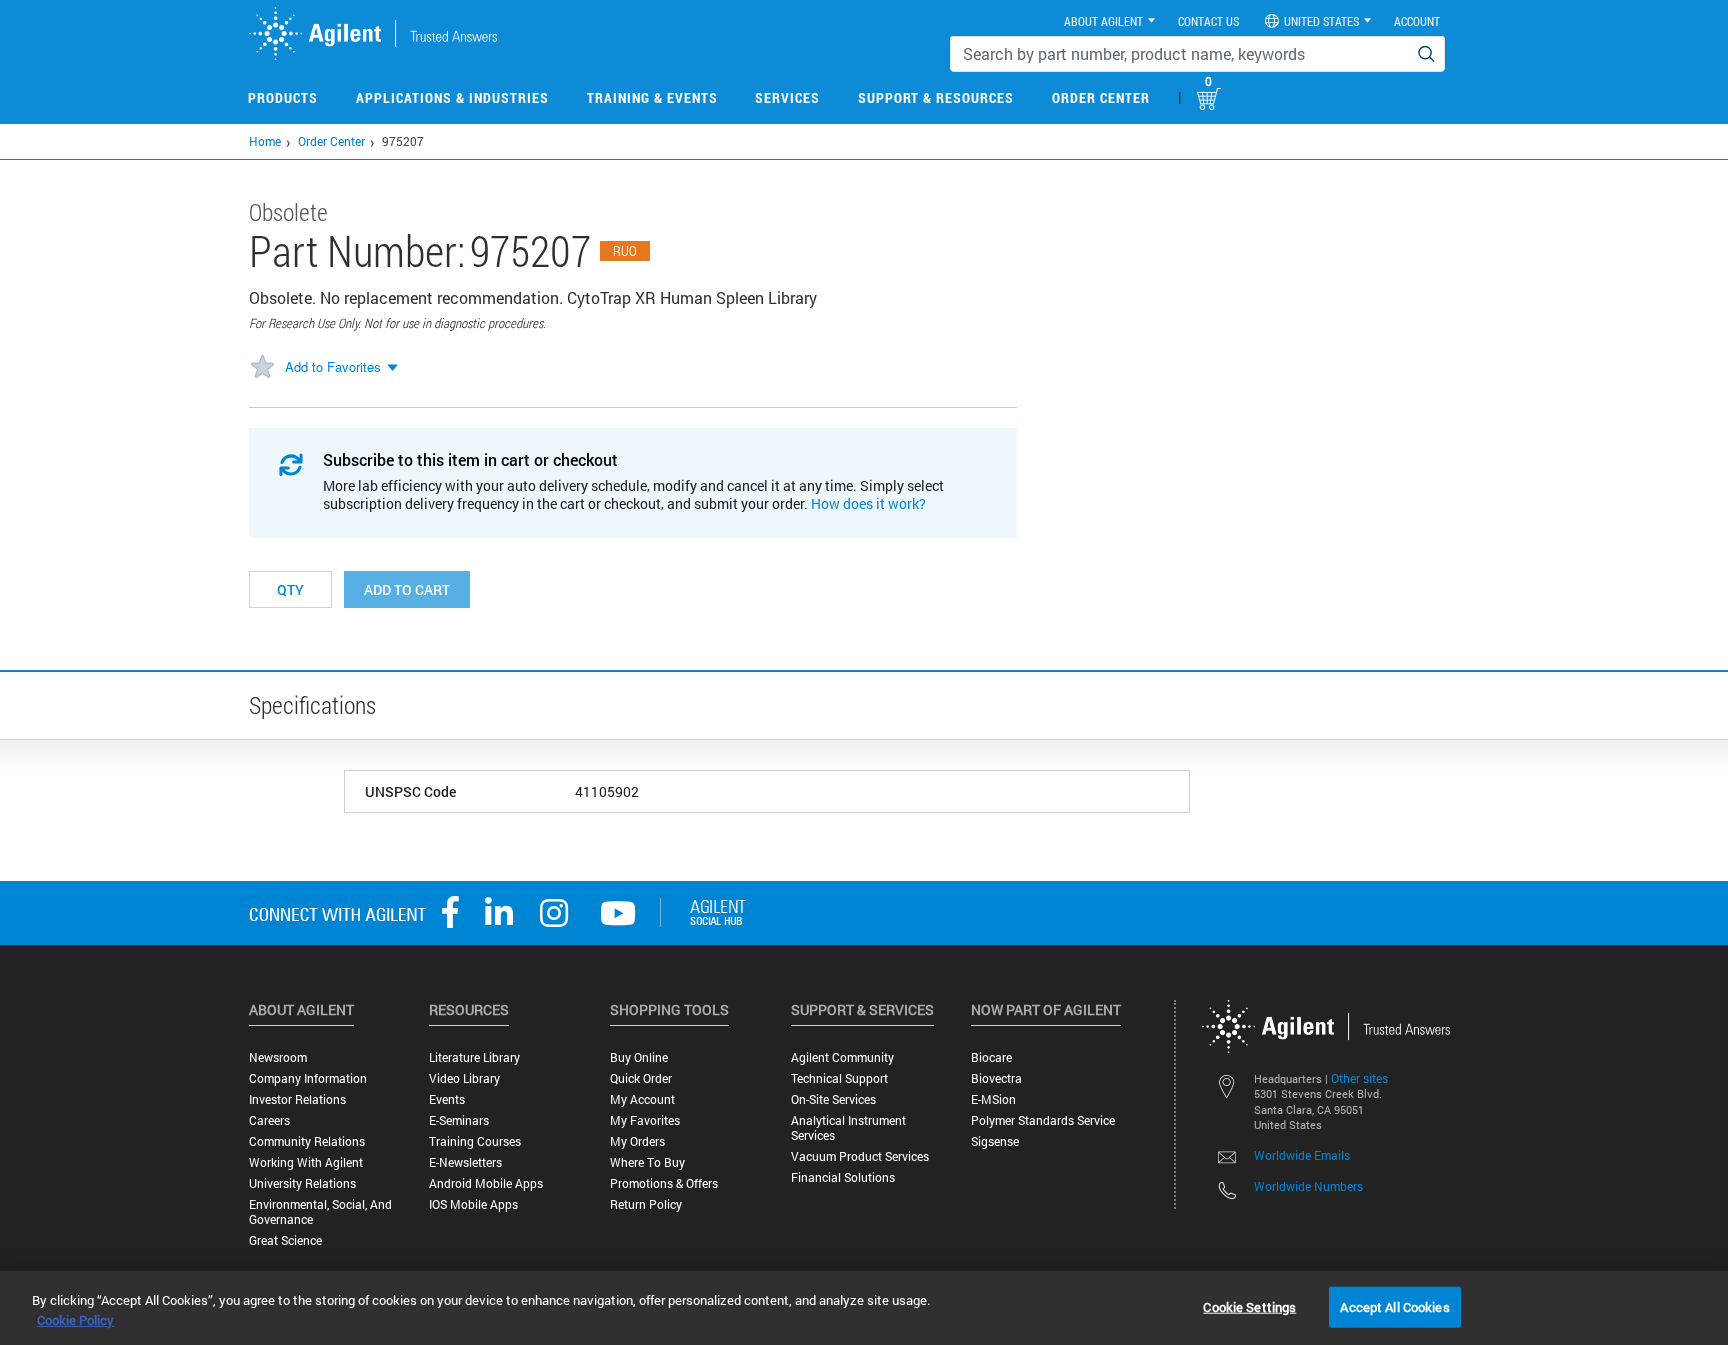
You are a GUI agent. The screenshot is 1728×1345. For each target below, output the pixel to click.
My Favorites (645, 1120)
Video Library (464, 1078)
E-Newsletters (465, 1162)
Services (787, 97)
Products (283, 97)
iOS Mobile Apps (473, 1204)
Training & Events (652, 97)
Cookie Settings (1249, 1306)
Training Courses (475, 1141)
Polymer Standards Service (1043, 1120)
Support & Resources (936, 97)
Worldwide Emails (1302, 1155)
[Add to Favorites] (262, 368)
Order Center (1101, 97)
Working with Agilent (306, 1162)
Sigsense (995, 1141)
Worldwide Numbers (1308, 1186)
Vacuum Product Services (860, 1156)
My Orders (637, 1141)
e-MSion (993, 1099)
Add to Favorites (333, 366)
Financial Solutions (843, 1177)
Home (265, 141)
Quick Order (641, 1078)
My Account (642, 1099)
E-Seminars (459, 1120)
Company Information (308, 1078)
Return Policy (646, 1204)
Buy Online (639, 1057)
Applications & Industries (452, 97)
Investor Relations (297, 1099)
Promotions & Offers (664, 1183)
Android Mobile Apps (486, 1183)
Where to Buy (647, 1162)
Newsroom (278, 1057)
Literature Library (474, 1057)
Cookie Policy (75, 1320)
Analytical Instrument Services (848, 1128)
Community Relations (307, 1141)
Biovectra (996, 1078)
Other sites (1359, 1078)
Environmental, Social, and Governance (320, 1212)
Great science (285, 1240)
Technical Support (839, 1078)
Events (447, 1099)
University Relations (302, 1183)
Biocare (991, 1057)
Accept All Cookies (1394, 1306)
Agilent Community (842, 1057)
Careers (269, 1120)
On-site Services (833, 1099)
